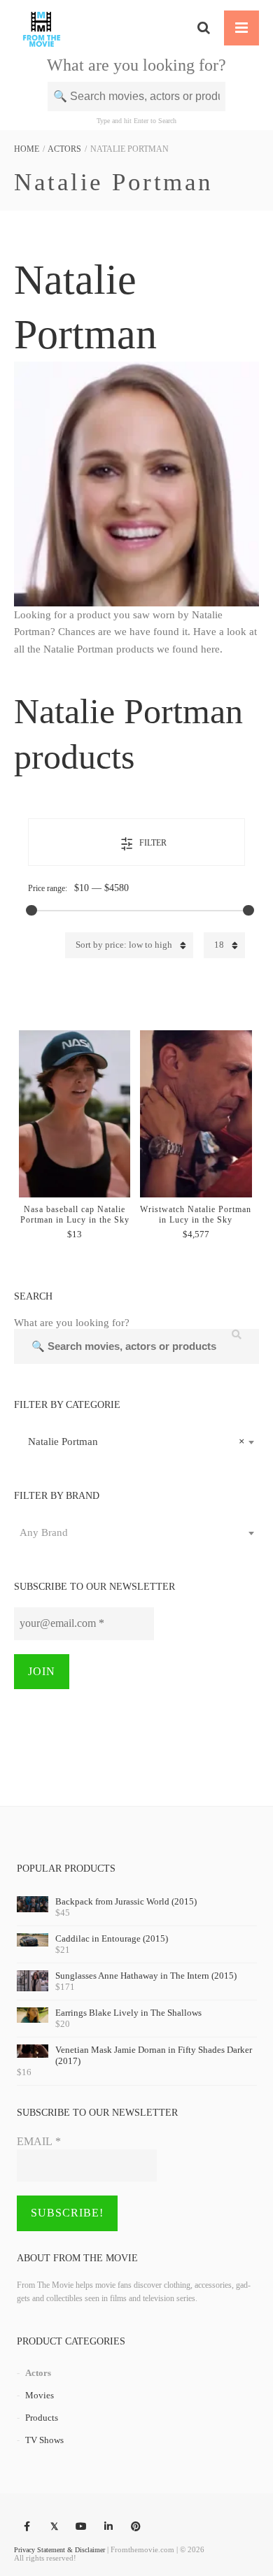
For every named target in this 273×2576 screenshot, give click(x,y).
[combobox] (136, 1442)
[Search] (204, 28)
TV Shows (44, 2440)
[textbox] (136, 1532)
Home (27, 149)
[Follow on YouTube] (81, 2527)
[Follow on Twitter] (54, 2527)
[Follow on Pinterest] (136, 2527)
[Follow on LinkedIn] (108, 2527)
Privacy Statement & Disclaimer (59, 2550)
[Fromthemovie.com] (42, 28)
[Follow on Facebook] (27, 2527)
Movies (40, 2395)
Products (42, 2418)
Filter (153, 843)
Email (39, 2141)
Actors (64, 149)
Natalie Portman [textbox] (132, 1442)
